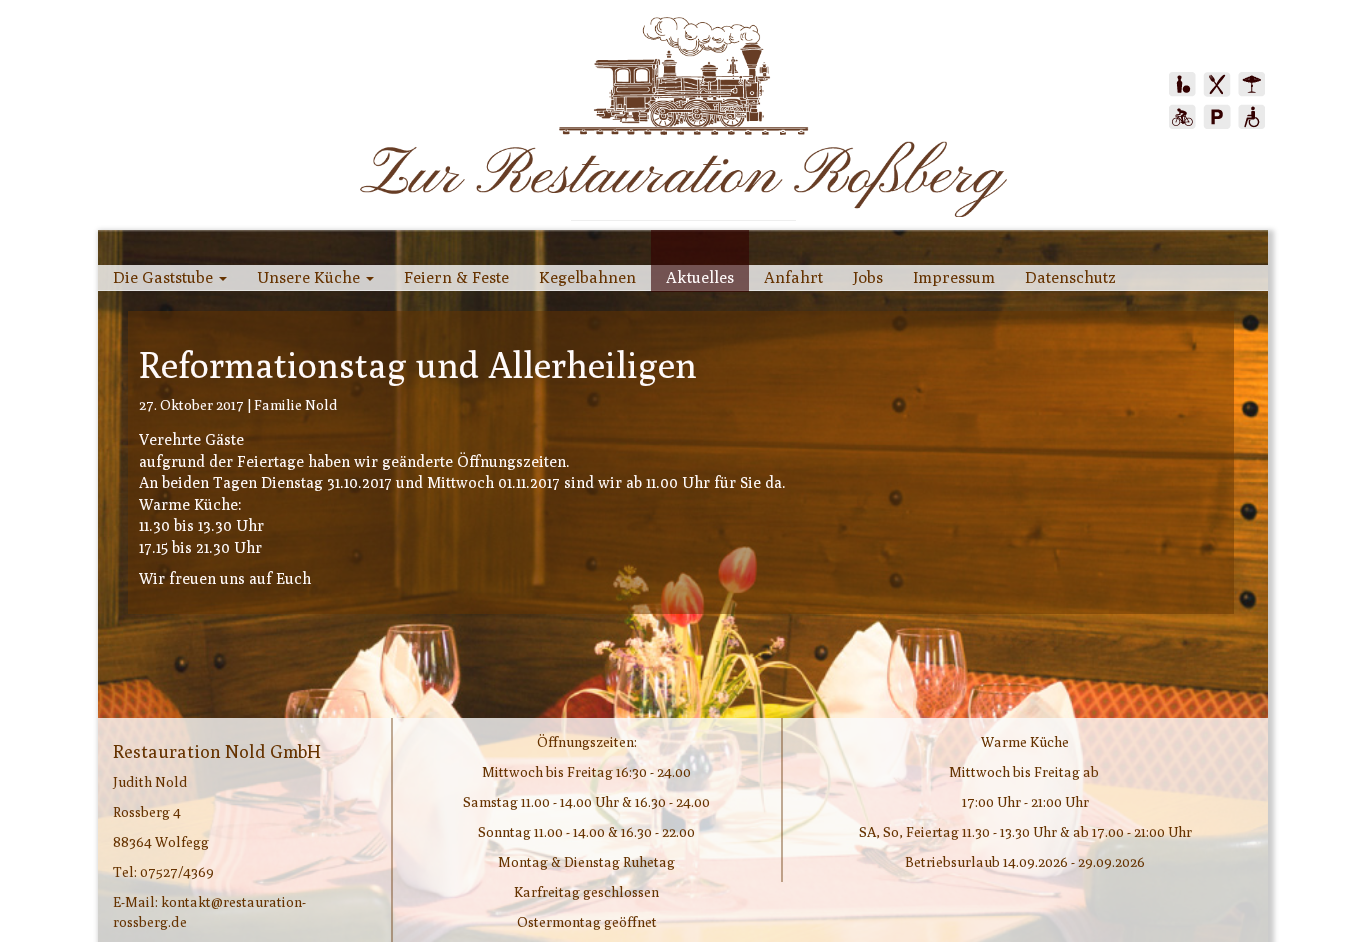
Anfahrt (793, 277)
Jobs (868, 277)
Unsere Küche (310, 277)
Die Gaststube (165, 277)
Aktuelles (700, 277)
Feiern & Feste (456, 277)
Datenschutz (1070, 277)
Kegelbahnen (587, 277)
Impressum (954, 277)
